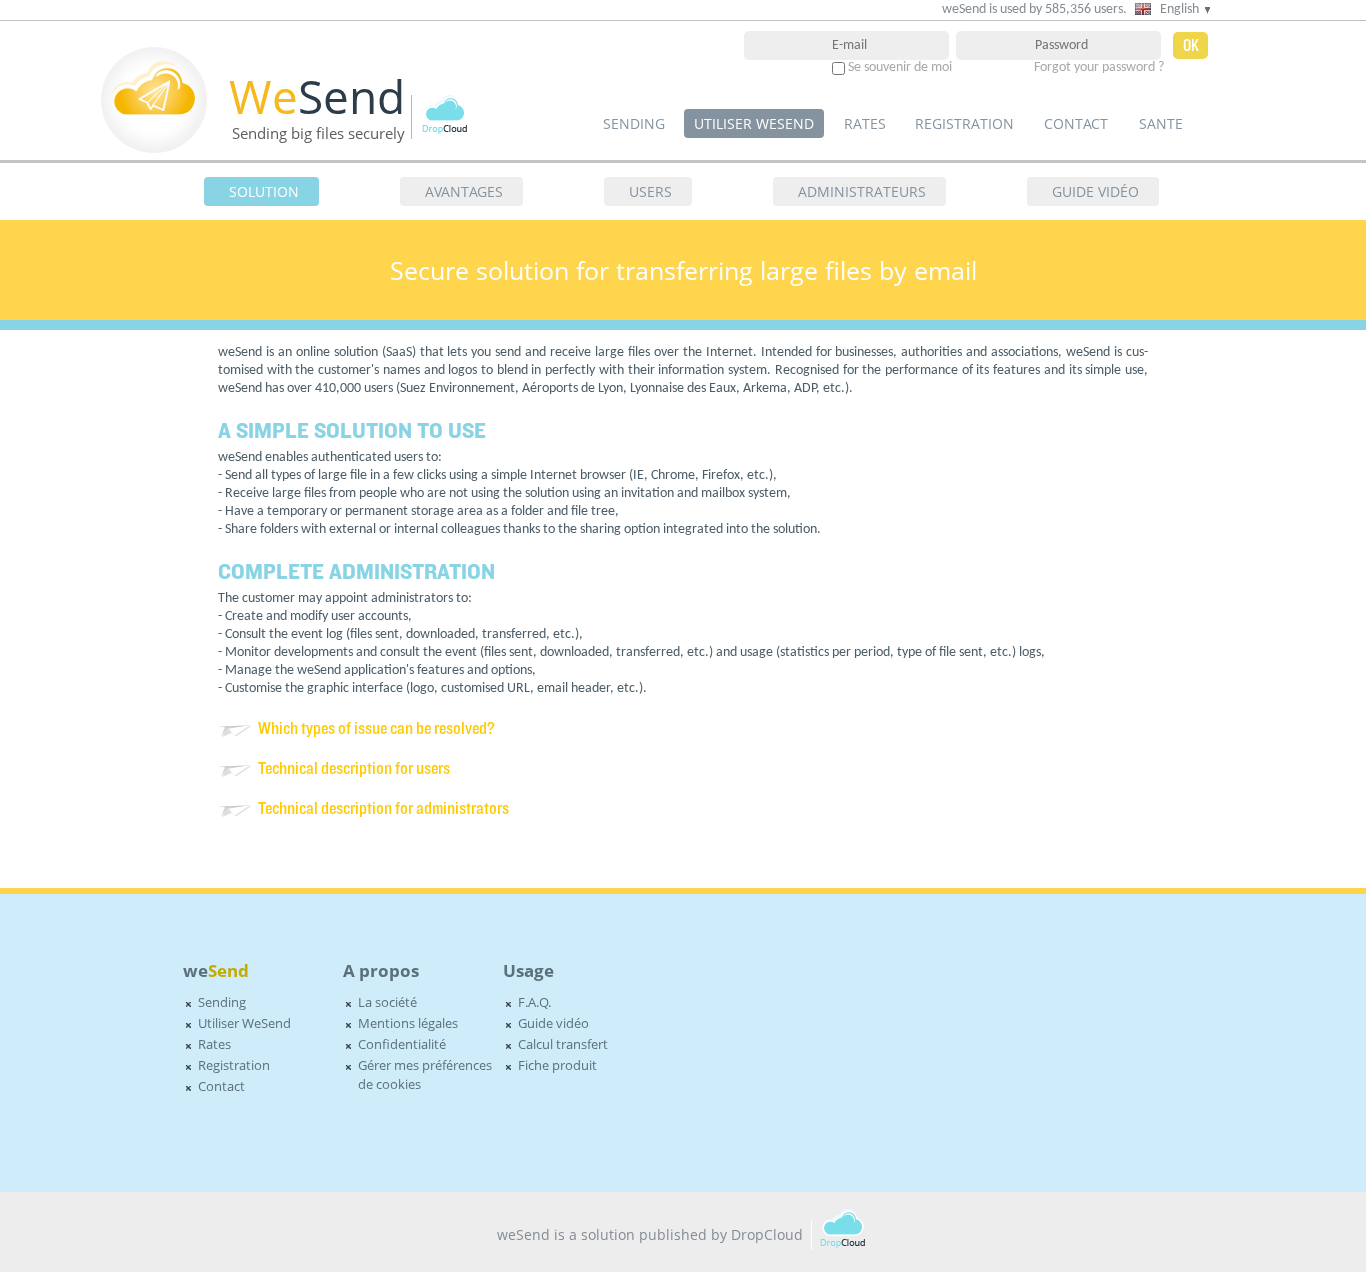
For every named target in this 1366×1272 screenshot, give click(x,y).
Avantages (464, 191)
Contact (1076, 123)
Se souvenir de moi (900, 67)
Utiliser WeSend (754, 123)
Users (650, 191)
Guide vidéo (1095, 191)
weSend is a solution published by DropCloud (650, 1234)
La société (387, 1002)
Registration (964, 123)
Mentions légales (408, 1023)
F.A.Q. (534, 1002)
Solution (264, 191)
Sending (634, 123)
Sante (1161, 123)
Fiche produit (557, 1065)
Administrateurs (862, 191)
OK (1191, 46)
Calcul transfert (563, 1044)
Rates (865, 123)
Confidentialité (402, 1044)
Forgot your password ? (1099, 67)
